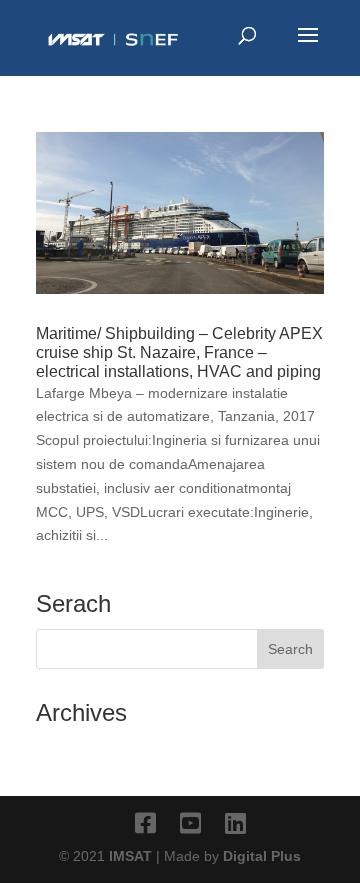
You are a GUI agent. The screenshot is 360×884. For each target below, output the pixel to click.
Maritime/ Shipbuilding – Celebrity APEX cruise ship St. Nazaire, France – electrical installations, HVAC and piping (179, 352)
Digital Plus (262, 856)
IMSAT (132, 856)
